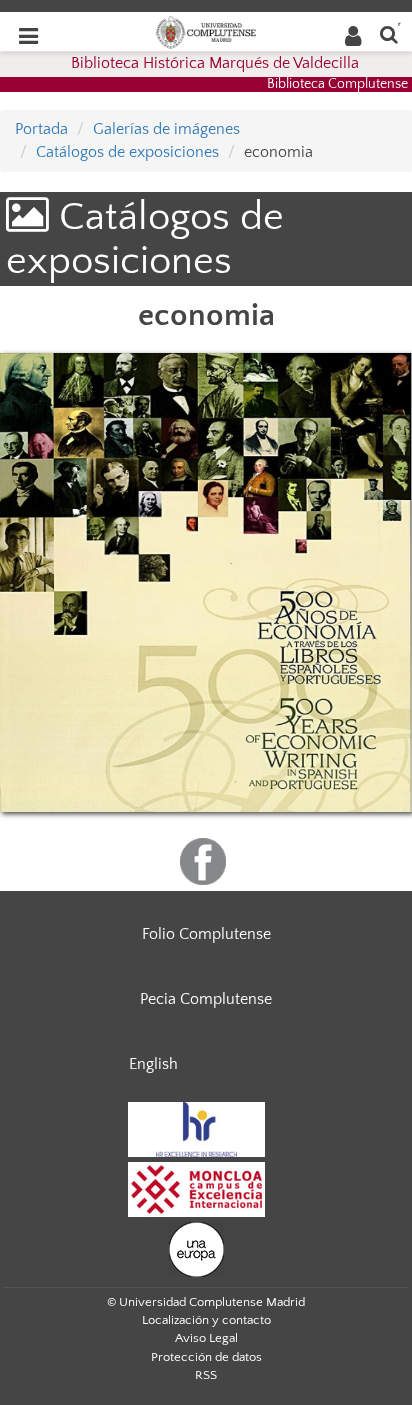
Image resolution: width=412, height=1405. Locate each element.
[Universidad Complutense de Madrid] (206, 31)
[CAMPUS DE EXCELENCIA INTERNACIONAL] (197, 1188)
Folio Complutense (206, 934)
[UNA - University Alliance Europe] (196, 1248)
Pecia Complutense (206, 999)
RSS (206, 1375)
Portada (41, 129)
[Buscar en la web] (389, 33)
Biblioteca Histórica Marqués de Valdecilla (215, 63)
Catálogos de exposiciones (127, 152)
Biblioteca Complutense (337, 84)
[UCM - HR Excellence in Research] (197, 1128)
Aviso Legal (206, 1338)
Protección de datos (206, 1357)
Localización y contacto (206, 1320)
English (153, 1064)
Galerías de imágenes (166, 129)
